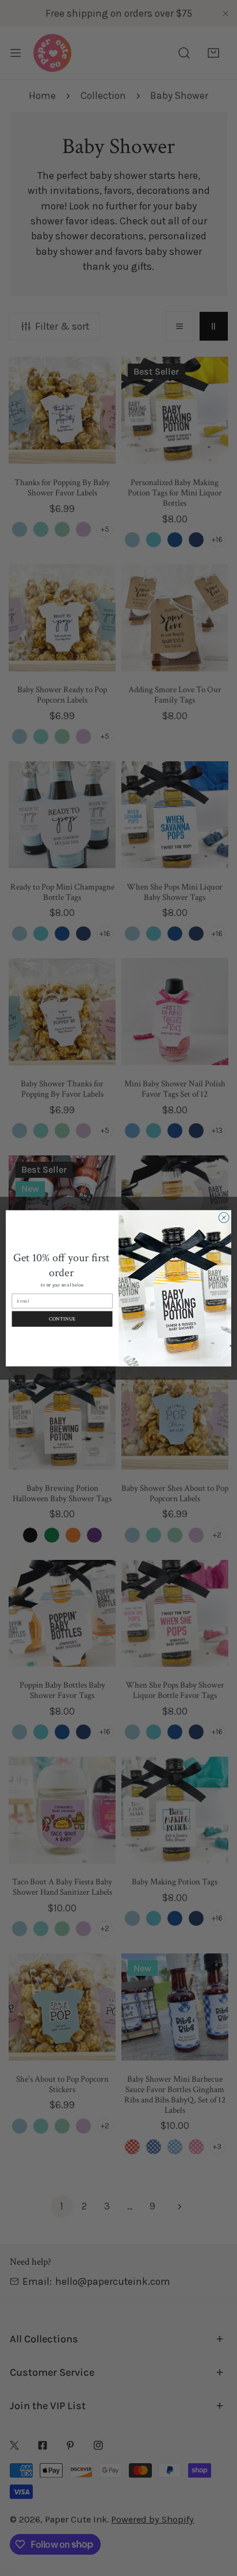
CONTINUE (62, 1318)
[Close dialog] (224, 1218)
